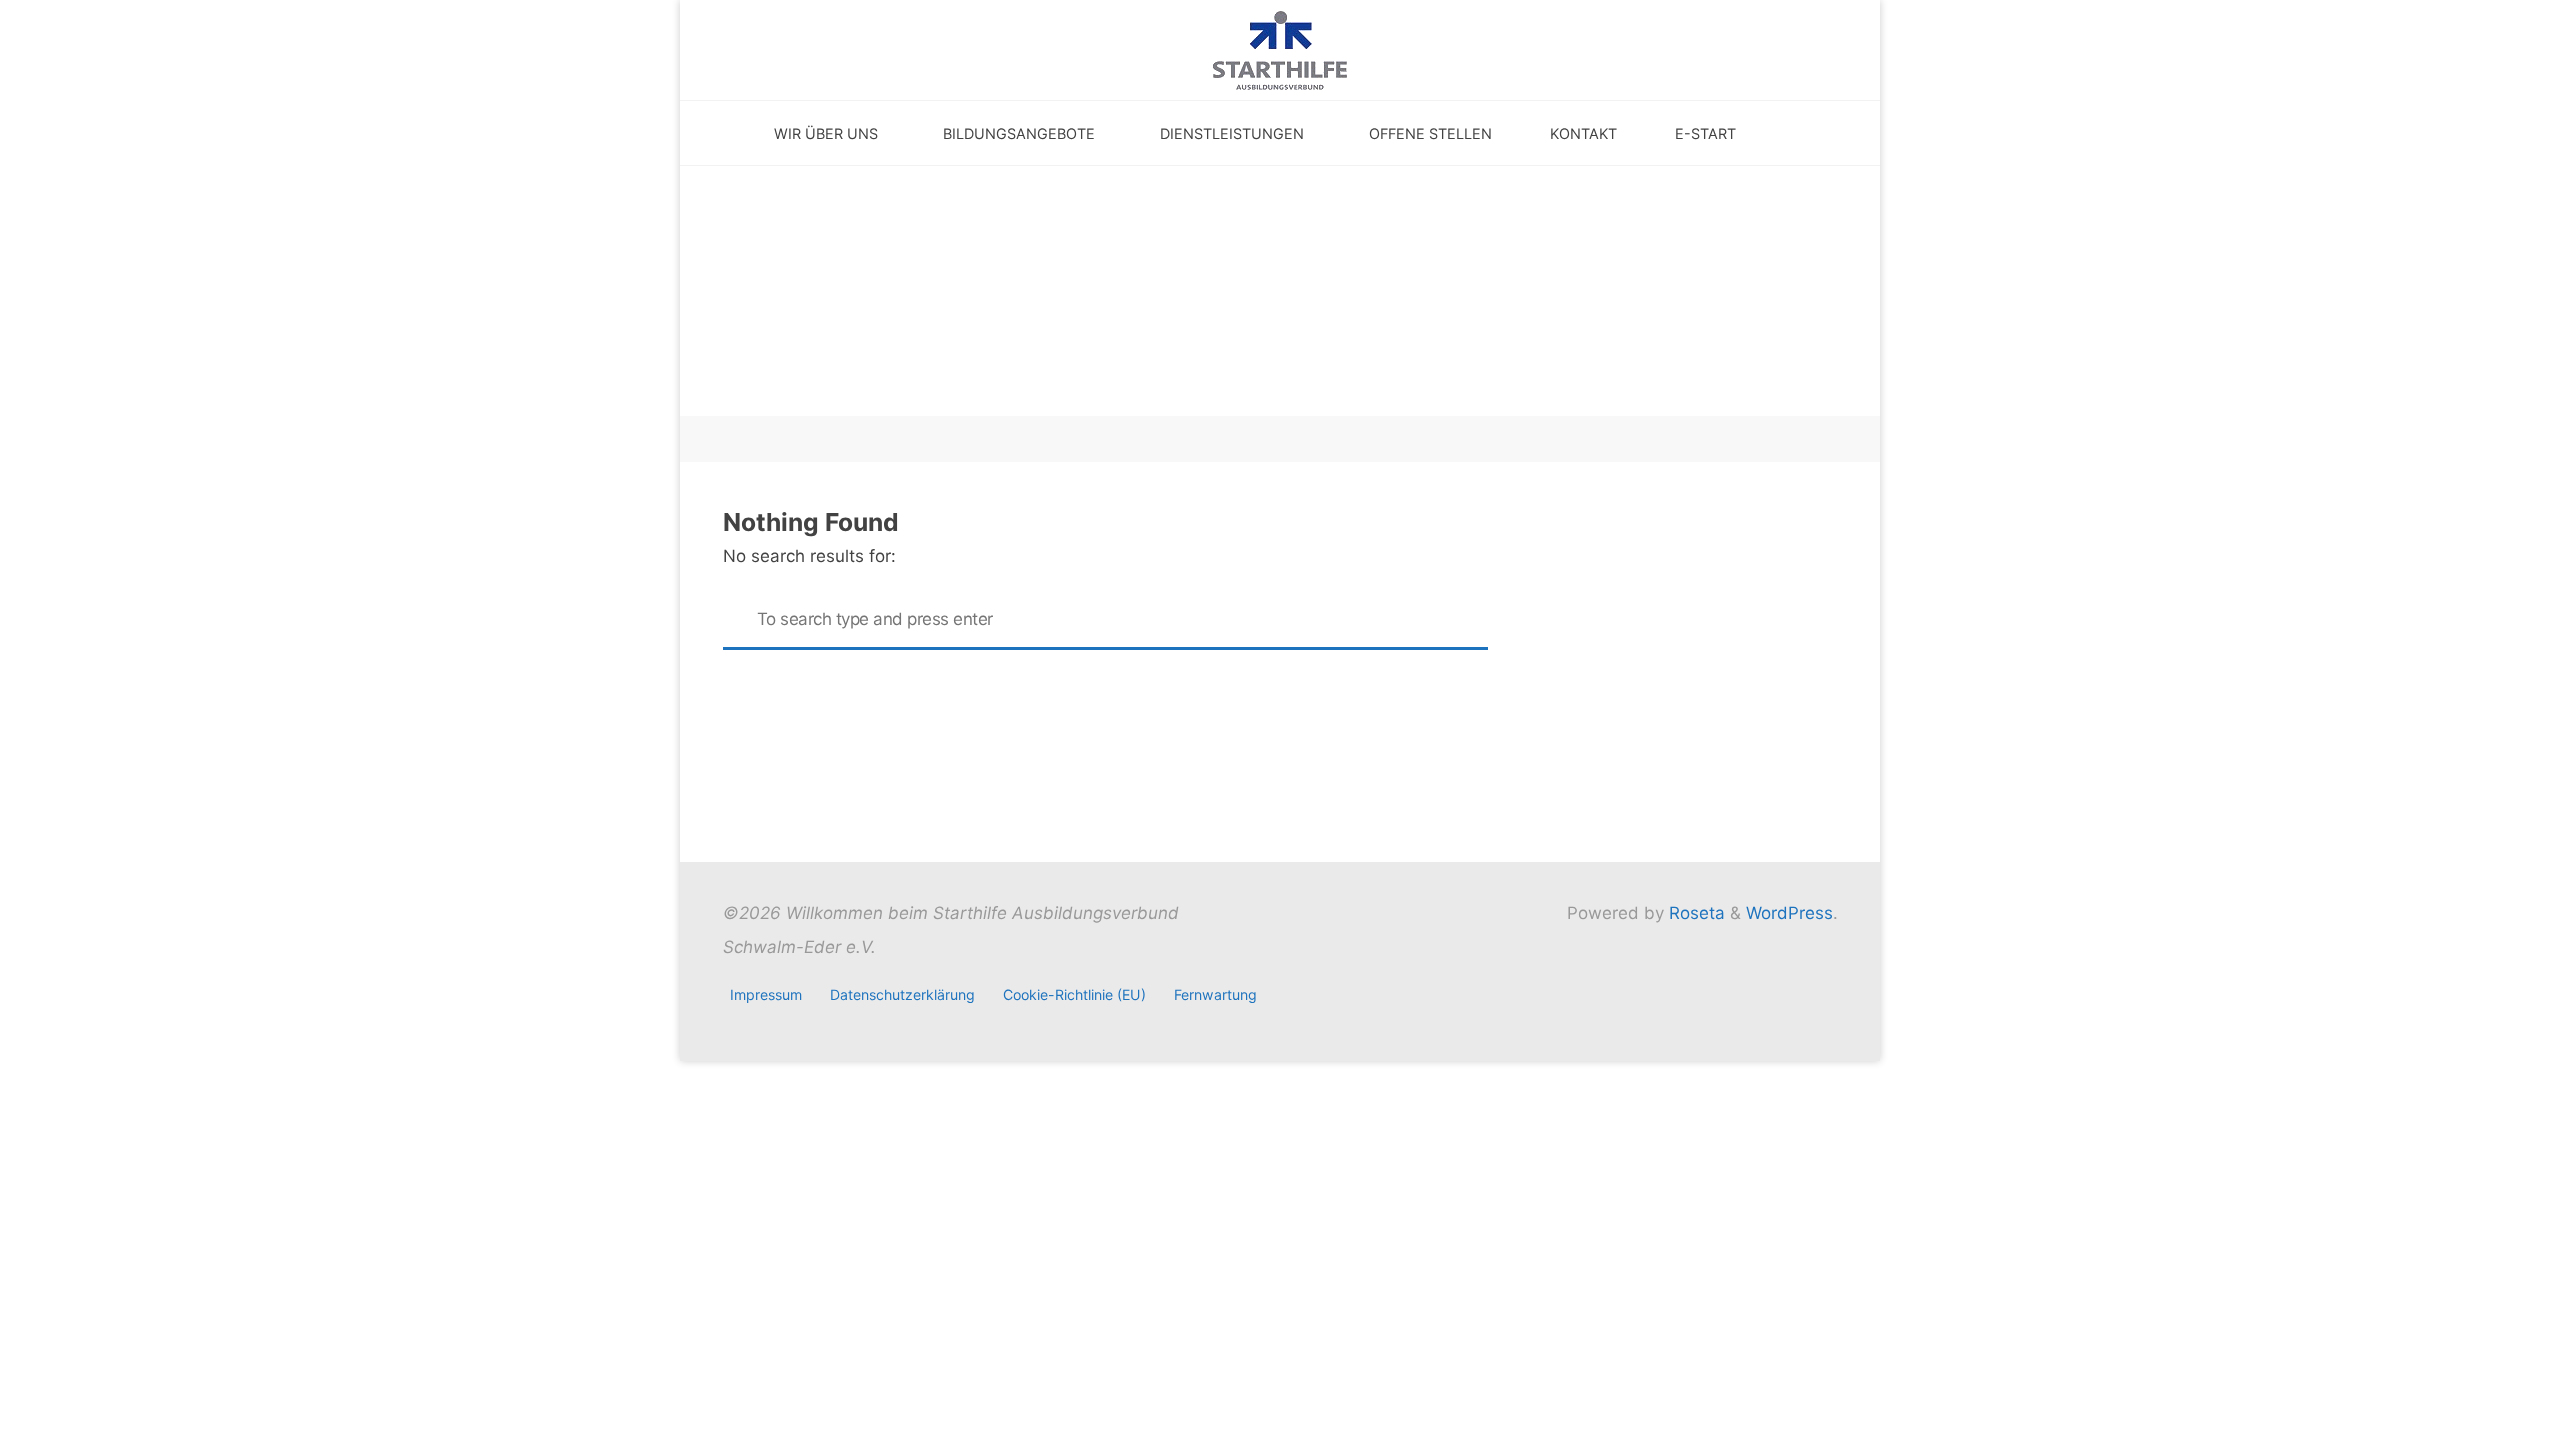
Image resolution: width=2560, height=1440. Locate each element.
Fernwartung (1215, 994)
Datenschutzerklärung (902, 994)
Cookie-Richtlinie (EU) (1074, 994)
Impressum (766, 994)
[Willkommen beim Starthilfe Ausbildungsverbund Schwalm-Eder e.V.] (1280, 49)
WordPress (1789, 913)
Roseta (1694, 913)
